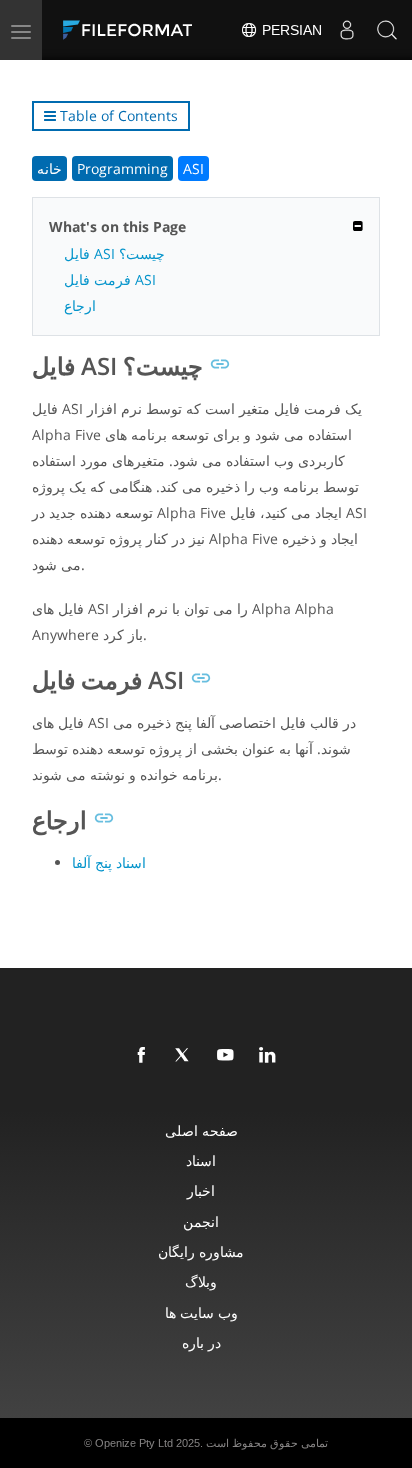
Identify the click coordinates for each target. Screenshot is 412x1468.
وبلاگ (201, 1281)
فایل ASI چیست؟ (114, 253)
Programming (122, 168)
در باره (201, 1342)
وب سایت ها (201, 1312)
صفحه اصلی (201, 1130)
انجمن (201, 1221)
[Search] (387, 30)
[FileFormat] (132, 30)
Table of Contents (117, 115)
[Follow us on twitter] (187, 1056)
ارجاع (80, 305)
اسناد (201, 1160)
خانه (49, 168)
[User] (347, 30)
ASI (193, 168)
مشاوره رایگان (201, 1251)
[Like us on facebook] (145, 1056)
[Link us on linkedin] (271, 1056)
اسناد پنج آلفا (109, 862)
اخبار (201, 1190)
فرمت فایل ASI (110, 279)
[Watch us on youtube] (229, 1056)
